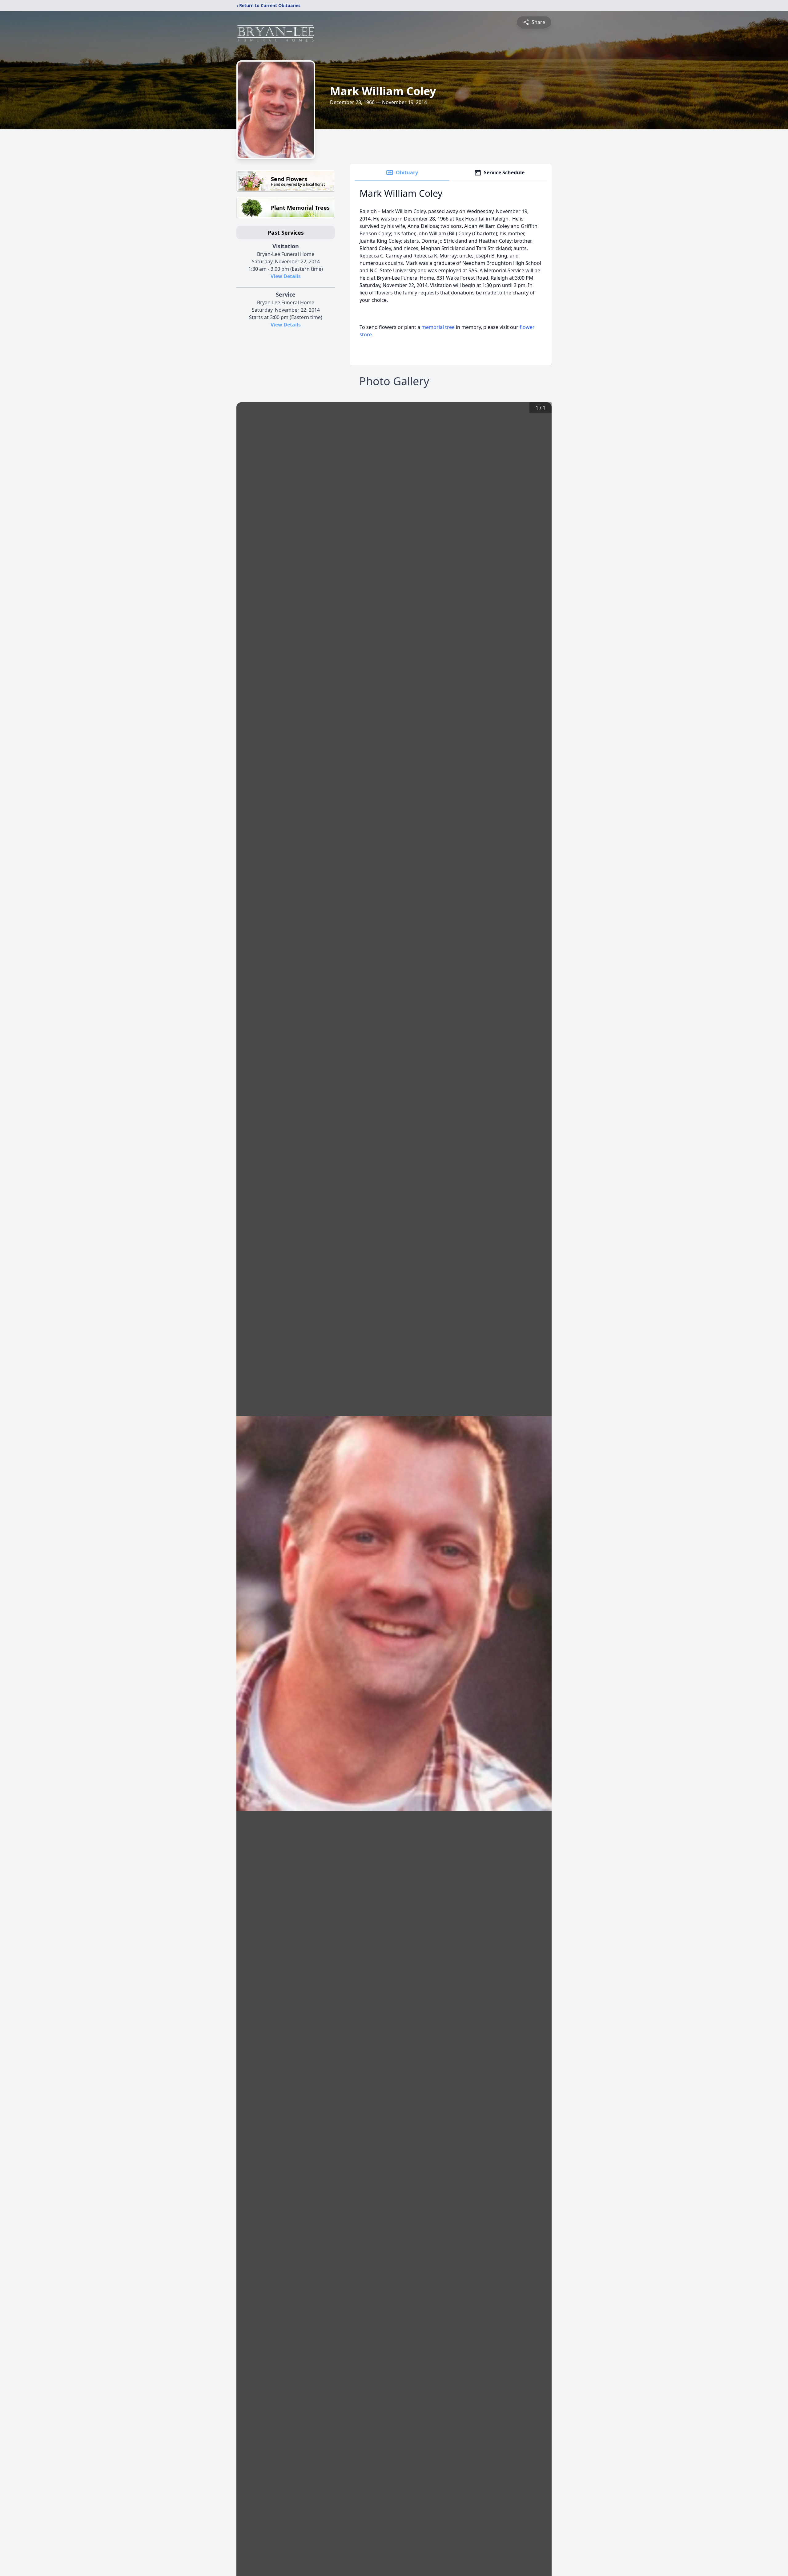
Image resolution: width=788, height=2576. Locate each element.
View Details (286, 276)
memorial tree (438, 327)
